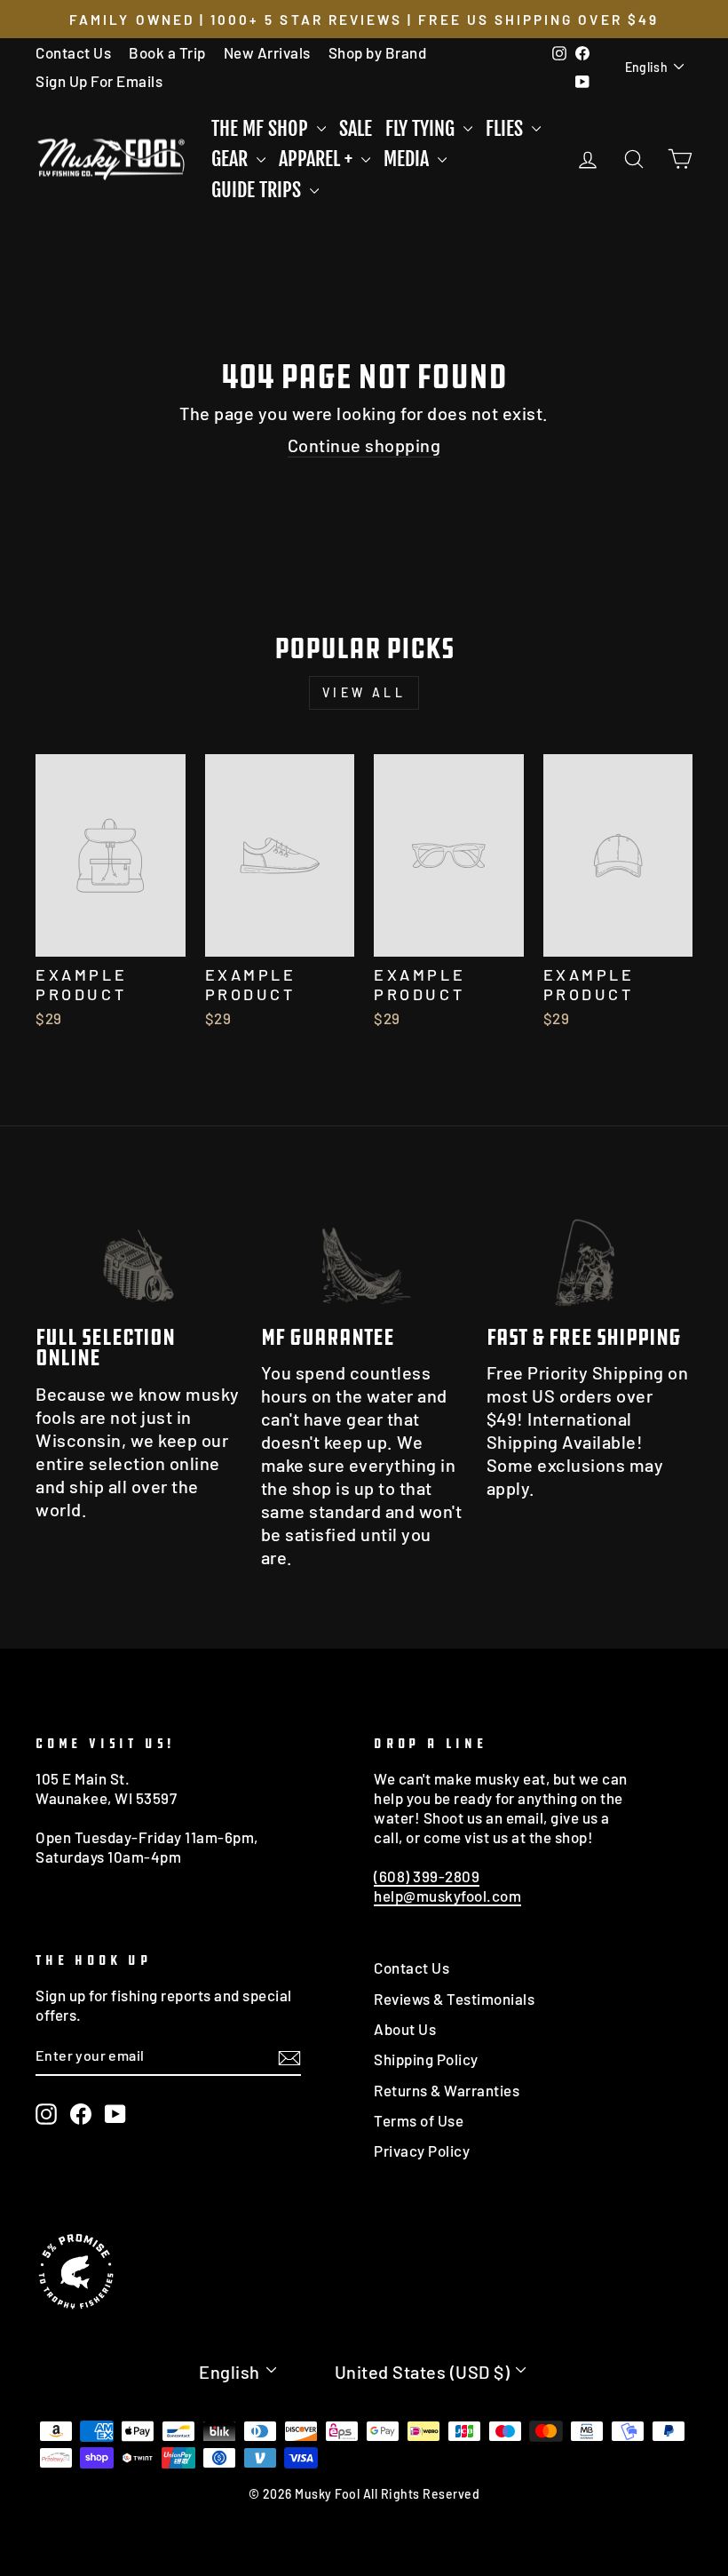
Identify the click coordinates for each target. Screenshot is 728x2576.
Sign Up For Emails (99, 81)
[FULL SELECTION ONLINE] (138, 1251)
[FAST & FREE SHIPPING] (590, 1251)
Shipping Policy (426, 2059)
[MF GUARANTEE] (364, 1251)
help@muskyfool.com (447, 1896)
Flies (506, 128)
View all (364, 692)
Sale (356, 128)
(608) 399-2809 (427, 1876)
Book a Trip (167, 52)
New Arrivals (267, 52)
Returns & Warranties (447, 2090)
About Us (405, 2029)
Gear (232, 159)
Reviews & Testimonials (454, 1999)
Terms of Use (419, 2120)
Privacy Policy (422, 2151)
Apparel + (318, 159)
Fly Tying (422, 128)
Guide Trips (258, 190)
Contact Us (73, 52)
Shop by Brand (378, 52)
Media (408, 159)
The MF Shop (262, 128)
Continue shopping (364, 445)
